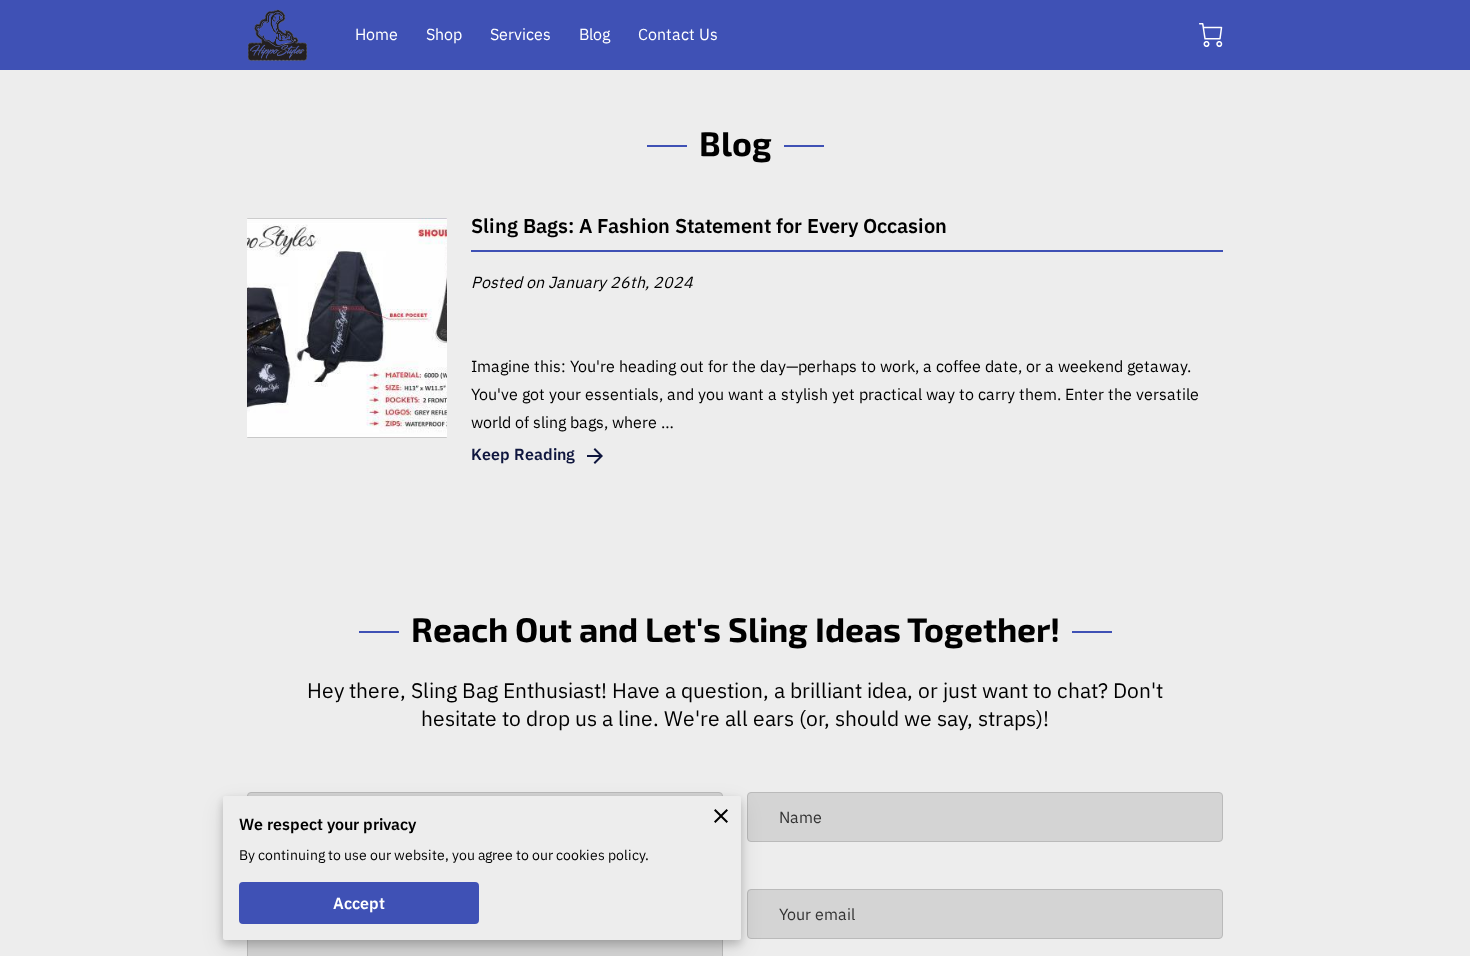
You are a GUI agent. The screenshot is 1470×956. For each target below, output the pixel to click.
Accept (359, 903)
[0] (1211, 35)
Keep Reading (523, 454)
